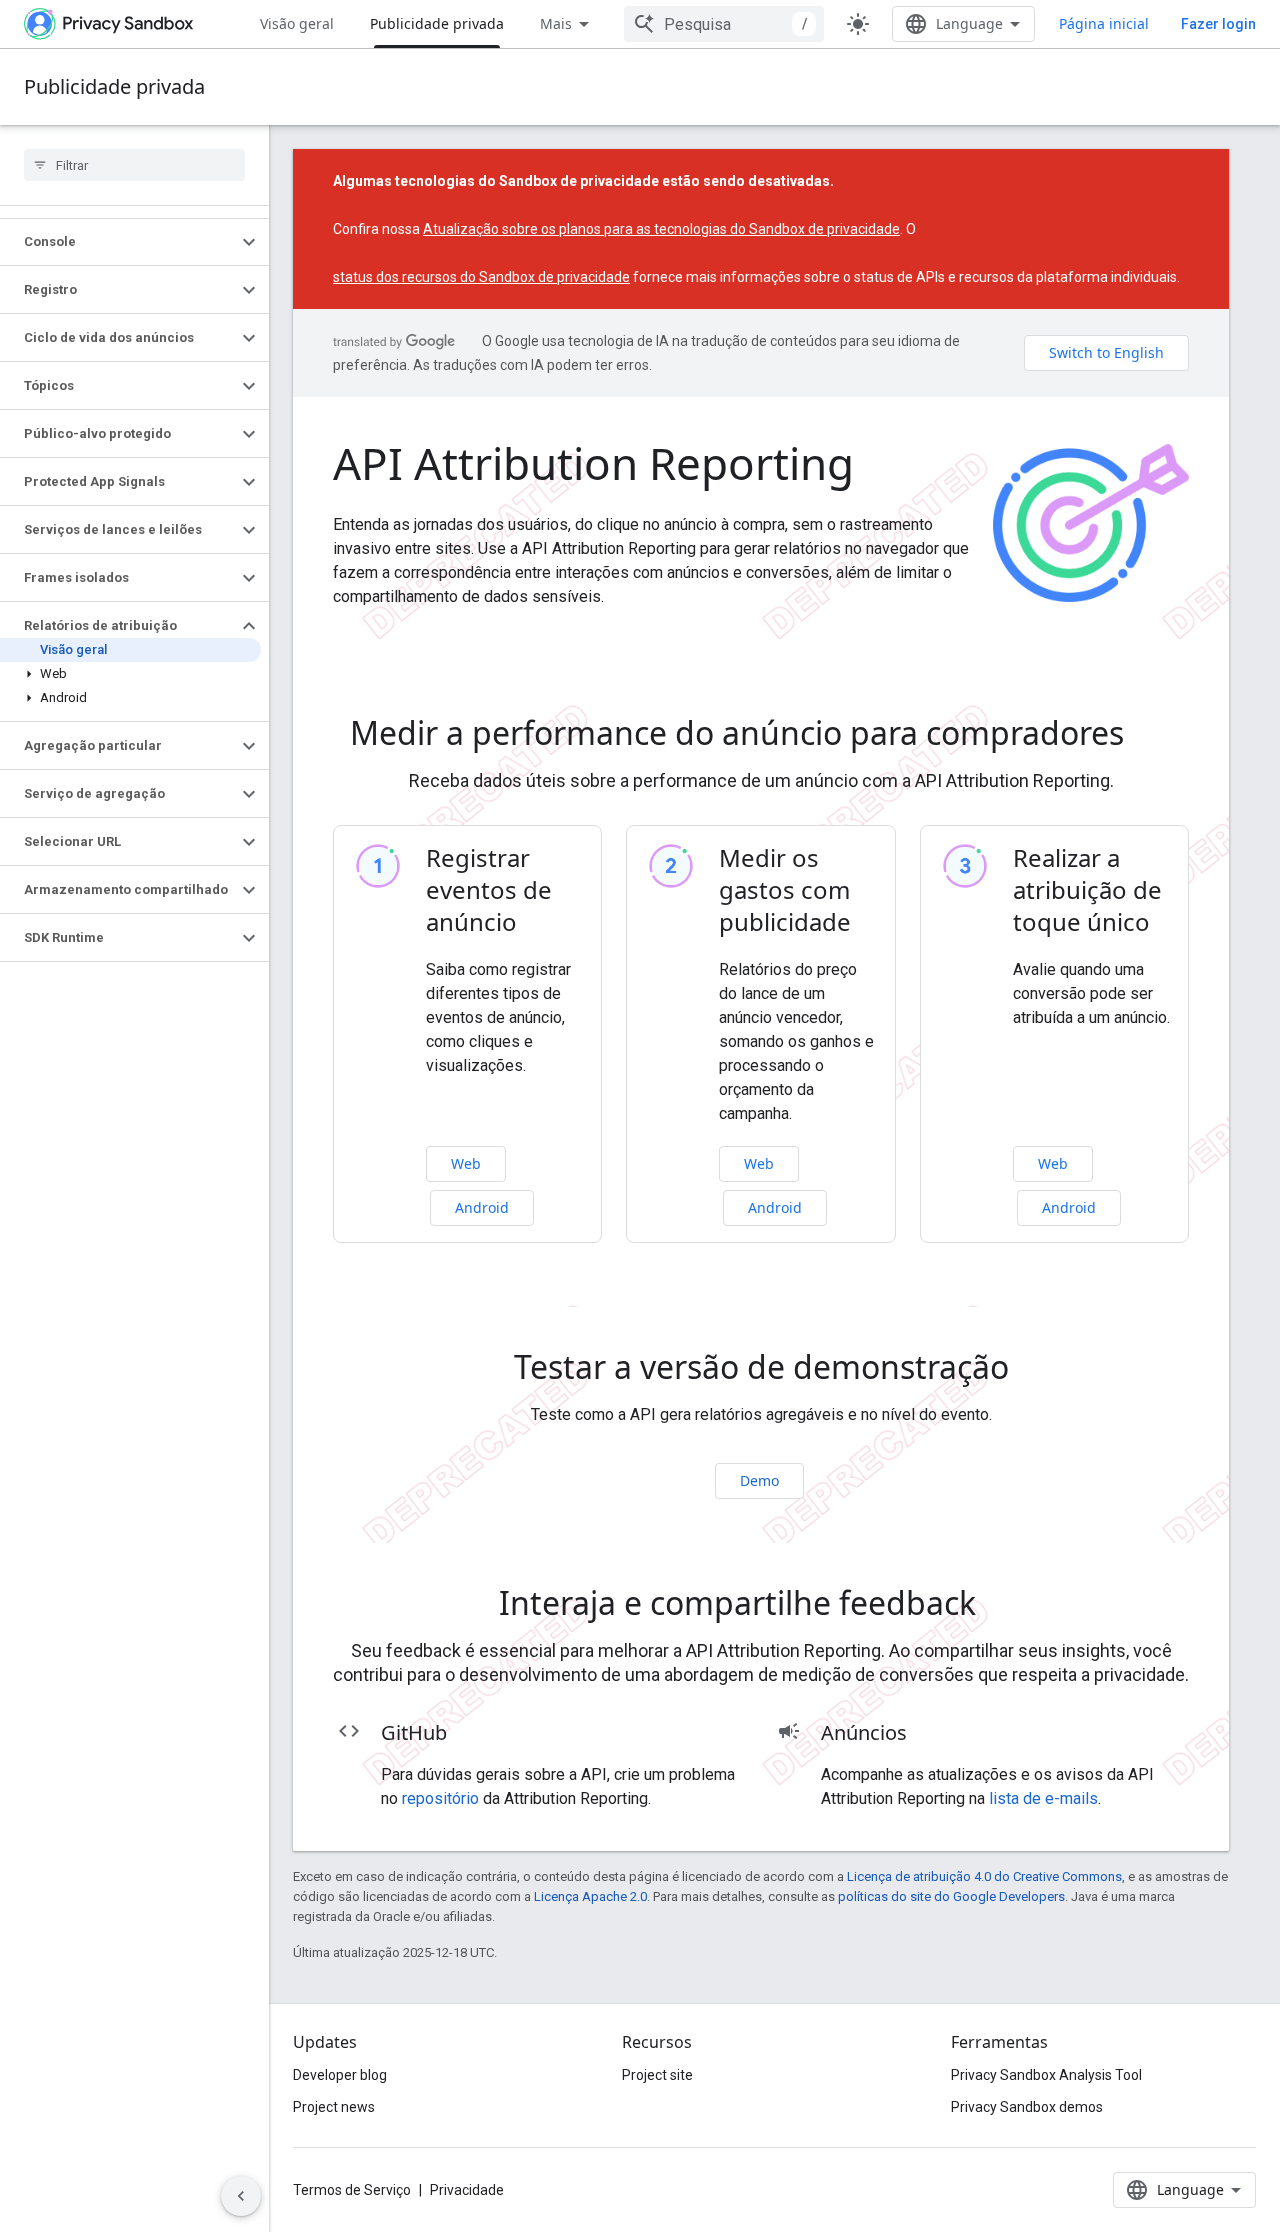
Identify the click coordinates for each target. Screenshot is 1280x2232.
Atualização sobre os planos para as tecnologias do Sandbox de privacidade (661, 229)
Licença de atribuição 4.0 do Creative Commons (984, 1876)
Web (466, 1163)
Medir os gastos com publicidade (785, 890)
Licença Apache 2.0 (590, 1896)
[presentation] (761, 733)
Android (482, 1207)
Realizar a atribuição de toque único (1087, 890)
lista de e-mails (1043, 1798)
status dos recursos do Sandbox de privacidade (481, 277)
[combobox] (724, 24)
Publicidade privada (437, 23)
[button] (118, 242)
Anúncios (864, 1732)
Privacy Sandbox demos (1027, 2107)
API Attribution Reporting (593, 463)
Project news (334, 2107)
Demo (759, 1480)
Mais (556, 23)
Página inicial (1104, 23)
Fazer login (1218, 24)
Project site (657, 2075)
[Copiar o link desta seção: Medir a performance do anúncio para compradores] (1152, 736)
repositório (440, 1798)
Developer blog (340, 2075)
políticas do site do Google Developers (951, 1896)
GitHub (414, 1732)
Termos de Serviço (352, 2190)
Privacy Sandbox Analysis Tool (1046, 2075)
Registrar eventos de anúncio (489, 890)
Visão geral (297, 23)
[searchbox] (134, 165)
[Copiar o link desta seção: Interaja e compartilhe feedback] (1004, 1606)
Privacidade (467, 2190)
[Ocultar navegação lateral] (241, 2196)
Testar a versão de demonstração (761, 1367)
